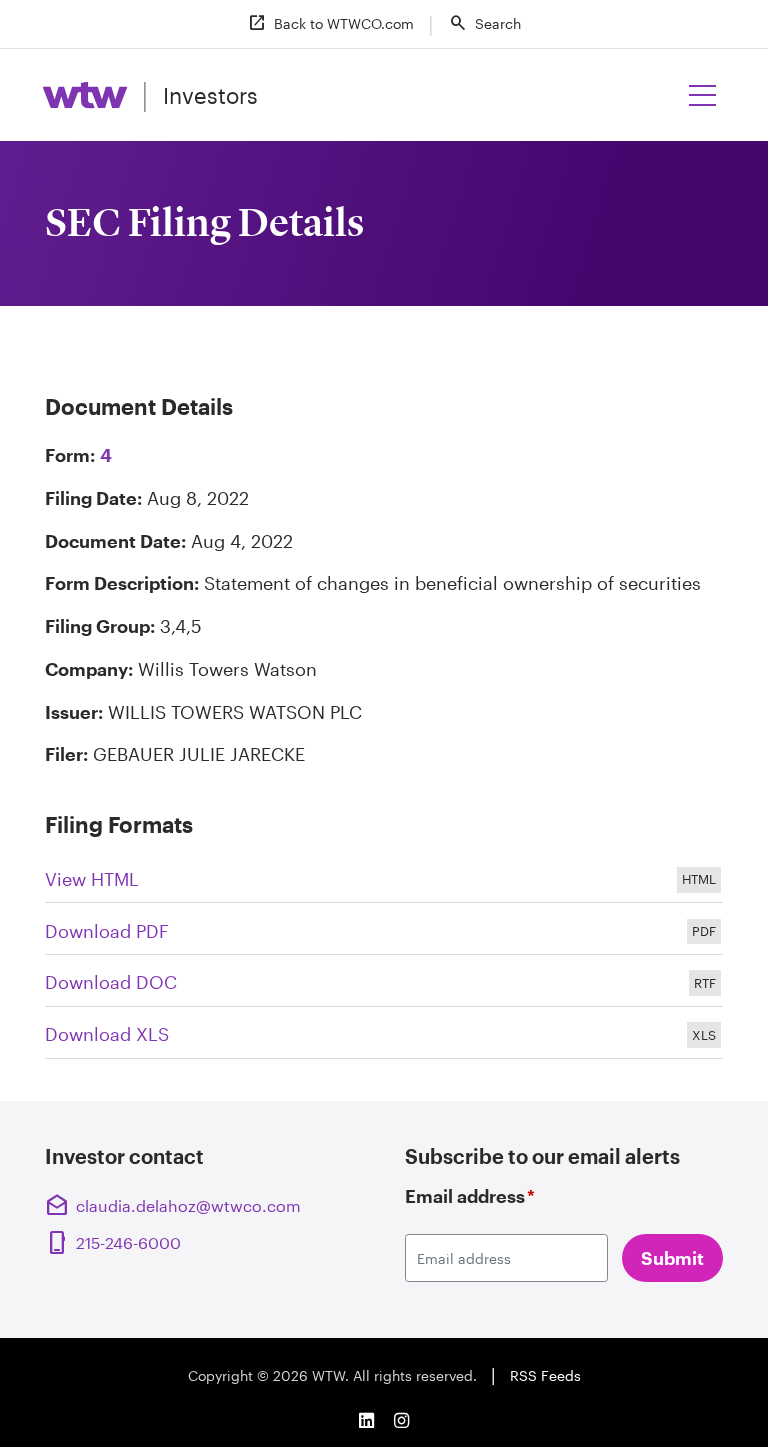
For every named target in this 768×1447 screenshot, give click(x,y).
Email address (470, 1195)
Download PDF (384, 933)
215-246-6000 (115, 1243)
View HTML (384, 881)
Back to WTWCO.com (330, 23)
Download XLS (384, 1036)
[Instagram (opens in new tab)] (401, 1420)
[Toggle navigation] (702, 95)
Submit (672, 1258)
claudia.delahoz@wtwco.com (173, 1206)
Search (484, 23)
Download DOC (384, 984)
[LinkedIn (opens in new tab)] (366, 1420)
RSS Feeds (545, 1375)
